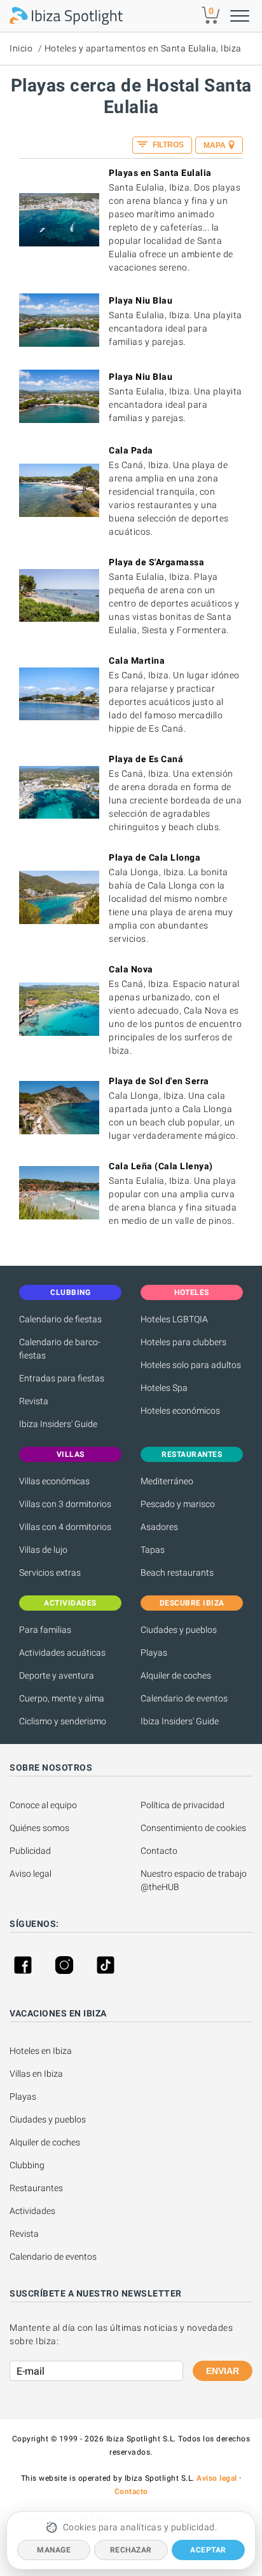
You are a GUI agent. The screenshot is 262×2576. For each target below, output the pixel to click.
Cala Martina (137, 661)
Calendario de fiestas (60, 1319)
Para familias (45, 1630)
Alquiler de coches (176, 1675)
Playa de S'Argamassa (156, 562)
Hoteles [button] (192, 1292)
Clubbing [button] (70, 1292)
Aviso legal (31, 1874)
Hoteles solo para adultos (191, 1365)
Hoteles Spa (164, 1388)
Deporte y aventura (57, 1675)
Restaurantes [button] (192, 1454)
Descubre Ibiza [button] (192, 1603)
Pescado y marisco (178, 1504)
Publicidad (30, 1851)
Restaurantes (36, 2188)
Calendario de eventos (184, 1698)
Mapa (215, 145)
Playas (154, 1653)
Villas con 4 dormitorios (65, 1527)
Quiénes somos (39, 1828)
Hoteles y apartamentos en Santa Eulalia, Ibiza (143, 48)
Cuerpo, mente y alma (62, 1698)
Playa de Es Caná (146, 759)
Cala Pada (131, 450)
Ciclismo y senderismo (63, 1721)
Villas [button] (71, 1454)
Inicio (21, 48)
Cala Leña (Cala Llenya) (161, 1166)
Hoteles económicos (180, 1411)
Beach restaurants (177, 1573)
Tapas (153, 1550)
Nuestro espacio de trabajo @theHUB (195, 1880)
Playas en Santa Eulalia (160, 173)
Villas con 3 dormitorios (65, 1504)
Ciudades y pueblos (179, 1630)
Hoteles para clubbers (183, 1342)
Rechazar (131, 2550)
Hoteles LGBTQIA (174, 1319)
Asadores (159, 1527)
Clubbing (27, 2165)
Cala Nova (131, 969)
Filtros (167, 145)
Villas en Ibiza (36, 2074)
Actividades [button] (70, 1603)
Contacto (159, 1851)
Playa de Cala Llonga (155, 857)
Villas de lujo (43, 1550)
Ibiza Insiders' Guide (58, 1424)
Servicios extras (50, 1573)
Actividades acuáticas (62, 1653)
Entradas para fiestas (62, 1378)
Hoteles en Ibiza (41, 2051)
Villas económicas (54, 1481)
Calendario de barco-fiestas (60, 1349)
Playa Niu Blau (141, 300)
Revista (34, 1401)
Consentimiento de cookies (193, 1828)
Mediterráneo (167, 1481)
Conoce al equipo (43, 1805)
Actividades (32, 2211)
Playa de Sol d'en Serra (159, 1081)
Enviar (223, 2371)
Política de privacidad (183, 1805)
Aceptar (208, 2550)
